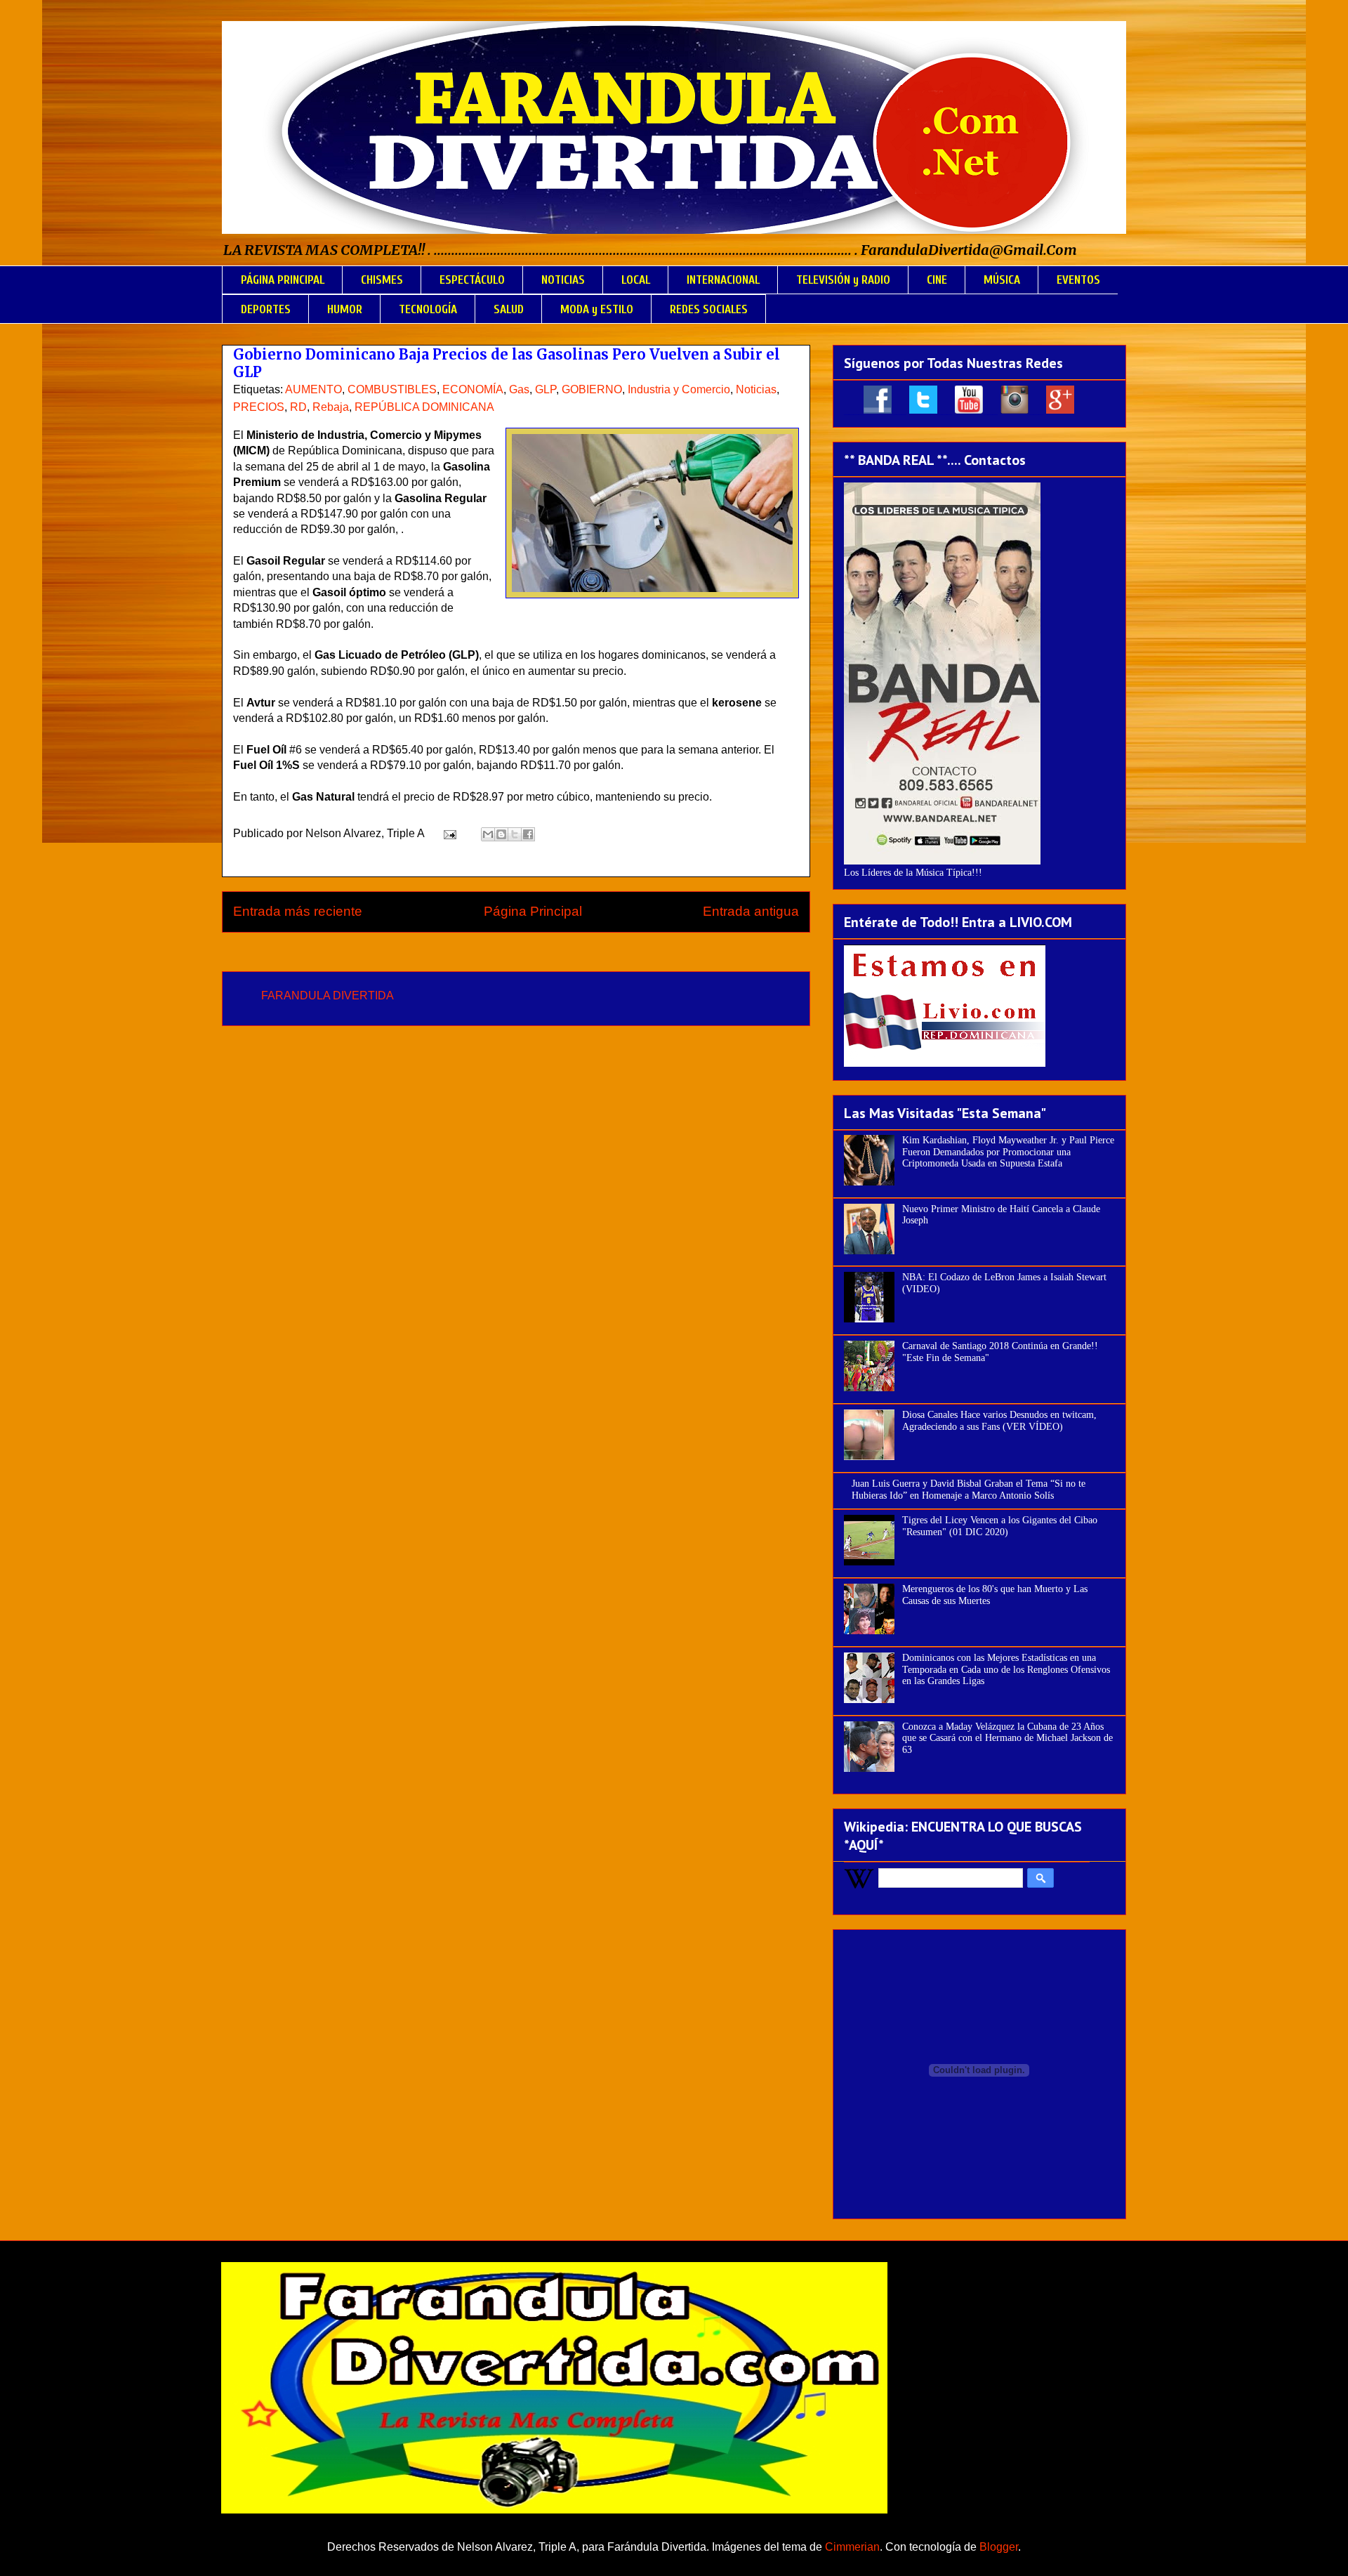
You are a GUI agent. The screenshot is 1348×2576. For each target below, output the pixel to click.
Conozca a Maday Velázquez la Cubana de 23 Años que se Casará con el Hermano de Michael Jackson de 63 (1007, 1739)
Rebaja (331, 407)
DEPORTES (266, 309)
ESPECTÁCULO (472, 280)
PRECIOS (259, 407)
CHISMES (382, 280)
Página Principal (533, 911)
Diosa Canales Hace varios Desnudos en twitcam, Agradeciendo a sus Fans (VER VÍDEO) (999, 1421)
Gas (519, 389)
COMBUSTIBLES (392, 389)
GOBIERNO (592, 389)
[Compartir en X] (515, 834)
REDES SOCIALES (709, 309)
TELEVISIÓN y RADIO (843, 280)
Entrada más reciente (298, 911)
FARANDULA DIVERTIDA (328, 995)
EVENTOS (1078, 280)
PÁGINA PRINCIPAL (283, 280)
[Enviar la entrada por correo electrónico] (449, 833)
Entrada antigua (751, 911)
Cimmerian (852, 2547)
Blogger (999, 2547)
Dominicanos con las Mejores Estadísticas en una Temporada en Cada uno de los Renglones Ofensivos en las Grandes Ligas (1006, 1670)
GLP (546, 389)
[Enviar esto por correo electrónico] (488, 834)
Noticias (756, 389)
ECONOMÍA (473, 389)
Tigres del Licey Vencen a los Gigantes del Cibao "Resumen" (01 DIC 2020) (1000, 1526)
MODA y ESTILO (597, 309)
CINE (937, 280)
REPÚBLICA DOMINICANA (424, 407)
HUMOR (345, 309)
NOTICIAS (563, 280)
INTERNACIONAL (723, 280)
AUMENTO (313, 389)
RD (298, 407)
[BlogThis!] (501, 834)
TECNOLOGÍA (428, 309)
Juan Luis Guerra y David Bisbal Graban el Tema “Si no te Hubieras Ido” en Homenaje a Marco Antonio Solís (969, 1490)
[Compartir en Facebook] (528, 834)
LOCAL (636, 280)
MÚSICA (1002, 280)
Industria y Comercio (679, 389)
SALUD (509, 309)
